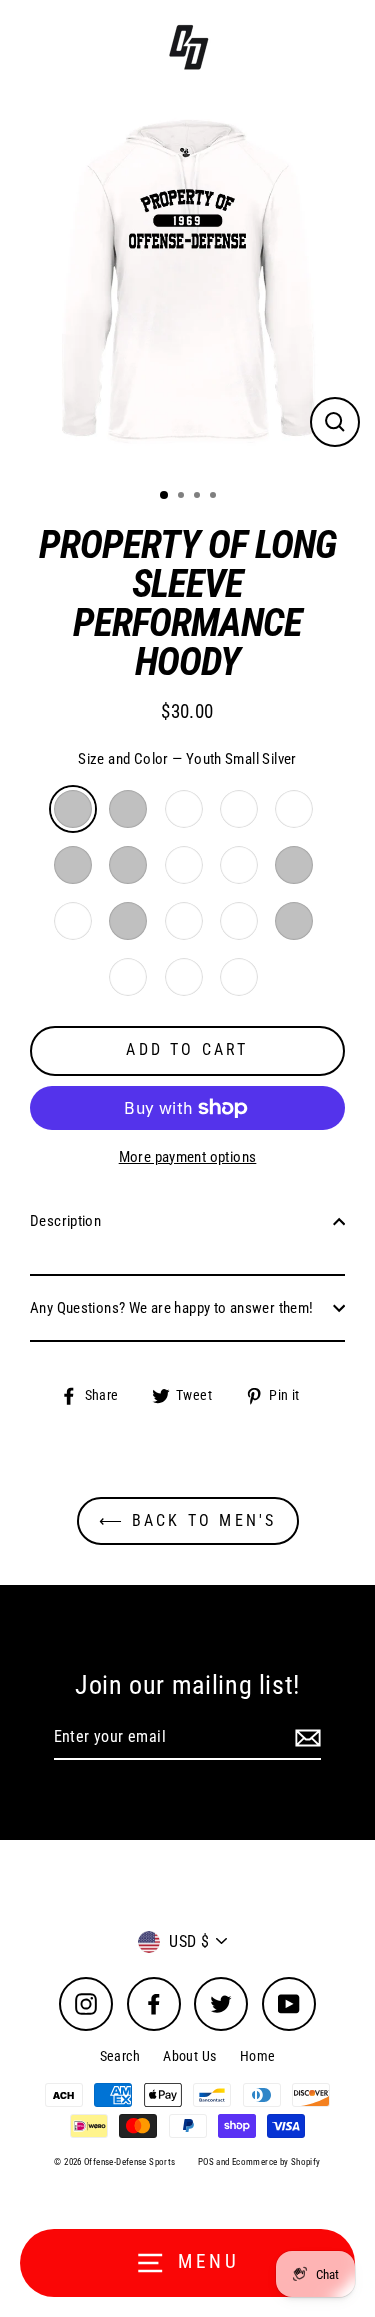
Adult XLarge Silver (294, 921)
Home (258, 2056)
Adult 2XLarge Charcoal (184, 977)
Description (65, 1221)
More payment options (188, 1157)
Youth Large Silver (73, 865)
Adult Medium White (239, 921)
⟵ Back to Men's (188, 1520)
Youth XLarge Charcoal (184, 865)
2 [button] (183, 497)
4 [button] (215, 497)
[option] (187, 284)
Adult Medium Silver (128, 921)
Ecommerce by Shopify (276, 2162)
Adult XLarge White (128, 977)
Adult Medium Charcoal (184, 921)
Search (120, 2056)
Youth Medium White (239, 809)
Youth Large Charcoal (294, 809)
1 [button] (165, 496)
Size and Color (187, 759)
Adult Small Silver (294, 865)
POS (206, 2162)
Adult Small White (73, 921)
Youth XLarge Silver (128, 865)
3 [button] (199, 497)
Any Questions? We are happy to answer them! (171, 1308)
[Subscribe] (305, 1738)
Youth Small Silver (73, 809)
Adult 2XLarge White (239, 977)
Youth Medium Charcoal (184, 809)
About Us (189, 2056)
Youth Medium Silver (128, 809)
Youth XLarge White (239, 865)
